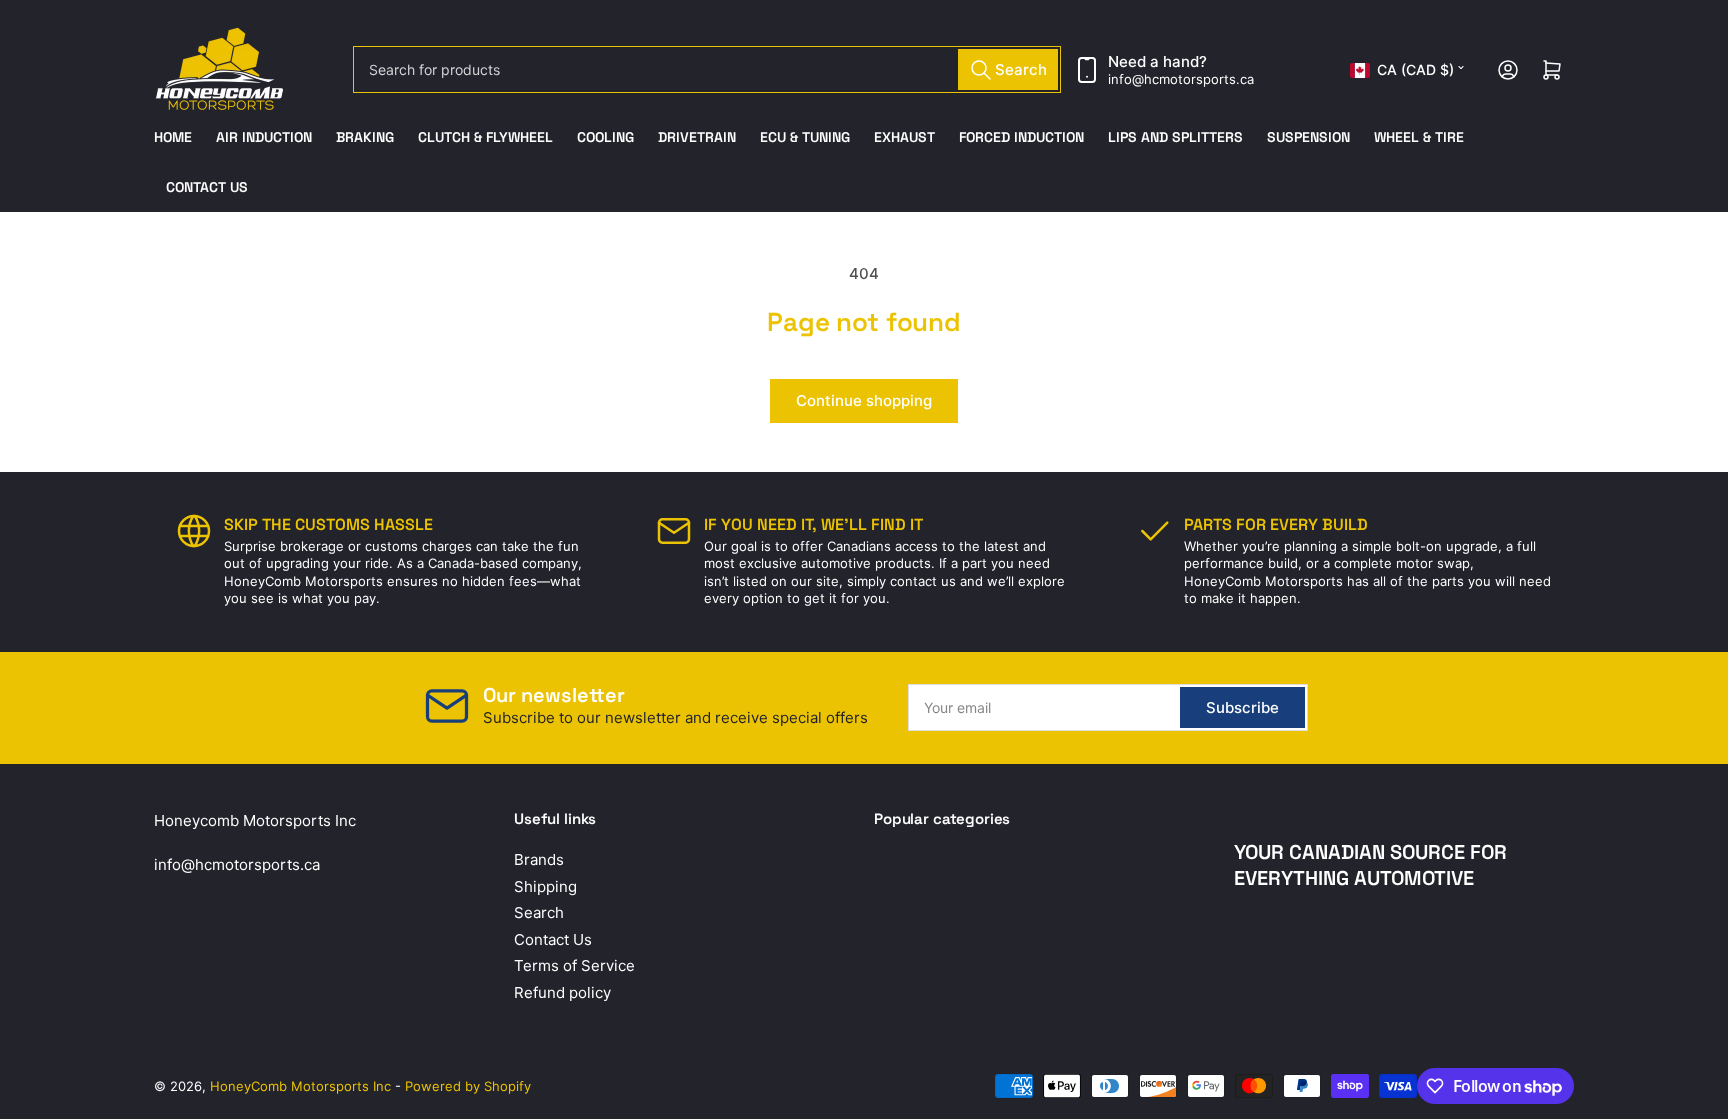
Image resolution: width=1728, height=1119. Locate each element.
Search (539, 912)
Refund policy (562, 992)
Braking (365, 137)
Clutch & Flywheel (485, 137)
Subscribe (1242, 707)
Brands (539, 859)
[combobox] (707, 69)
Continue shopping (864, 400)
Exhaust (904, 137)
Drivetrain (697, 137)
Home (173, 137)
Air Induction (264, 137)
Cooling (605, 137)
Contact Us (207, 187)
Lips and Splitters (1175, 137)
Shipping (545, 886)
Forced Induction (1021, 137)
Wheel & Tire (1419, 137)
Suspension (1308, 137)
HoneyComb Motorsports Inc (300, 1086)
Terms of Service (574, 965)
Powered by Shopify (468, 1086)
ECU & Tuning (805, 137)
